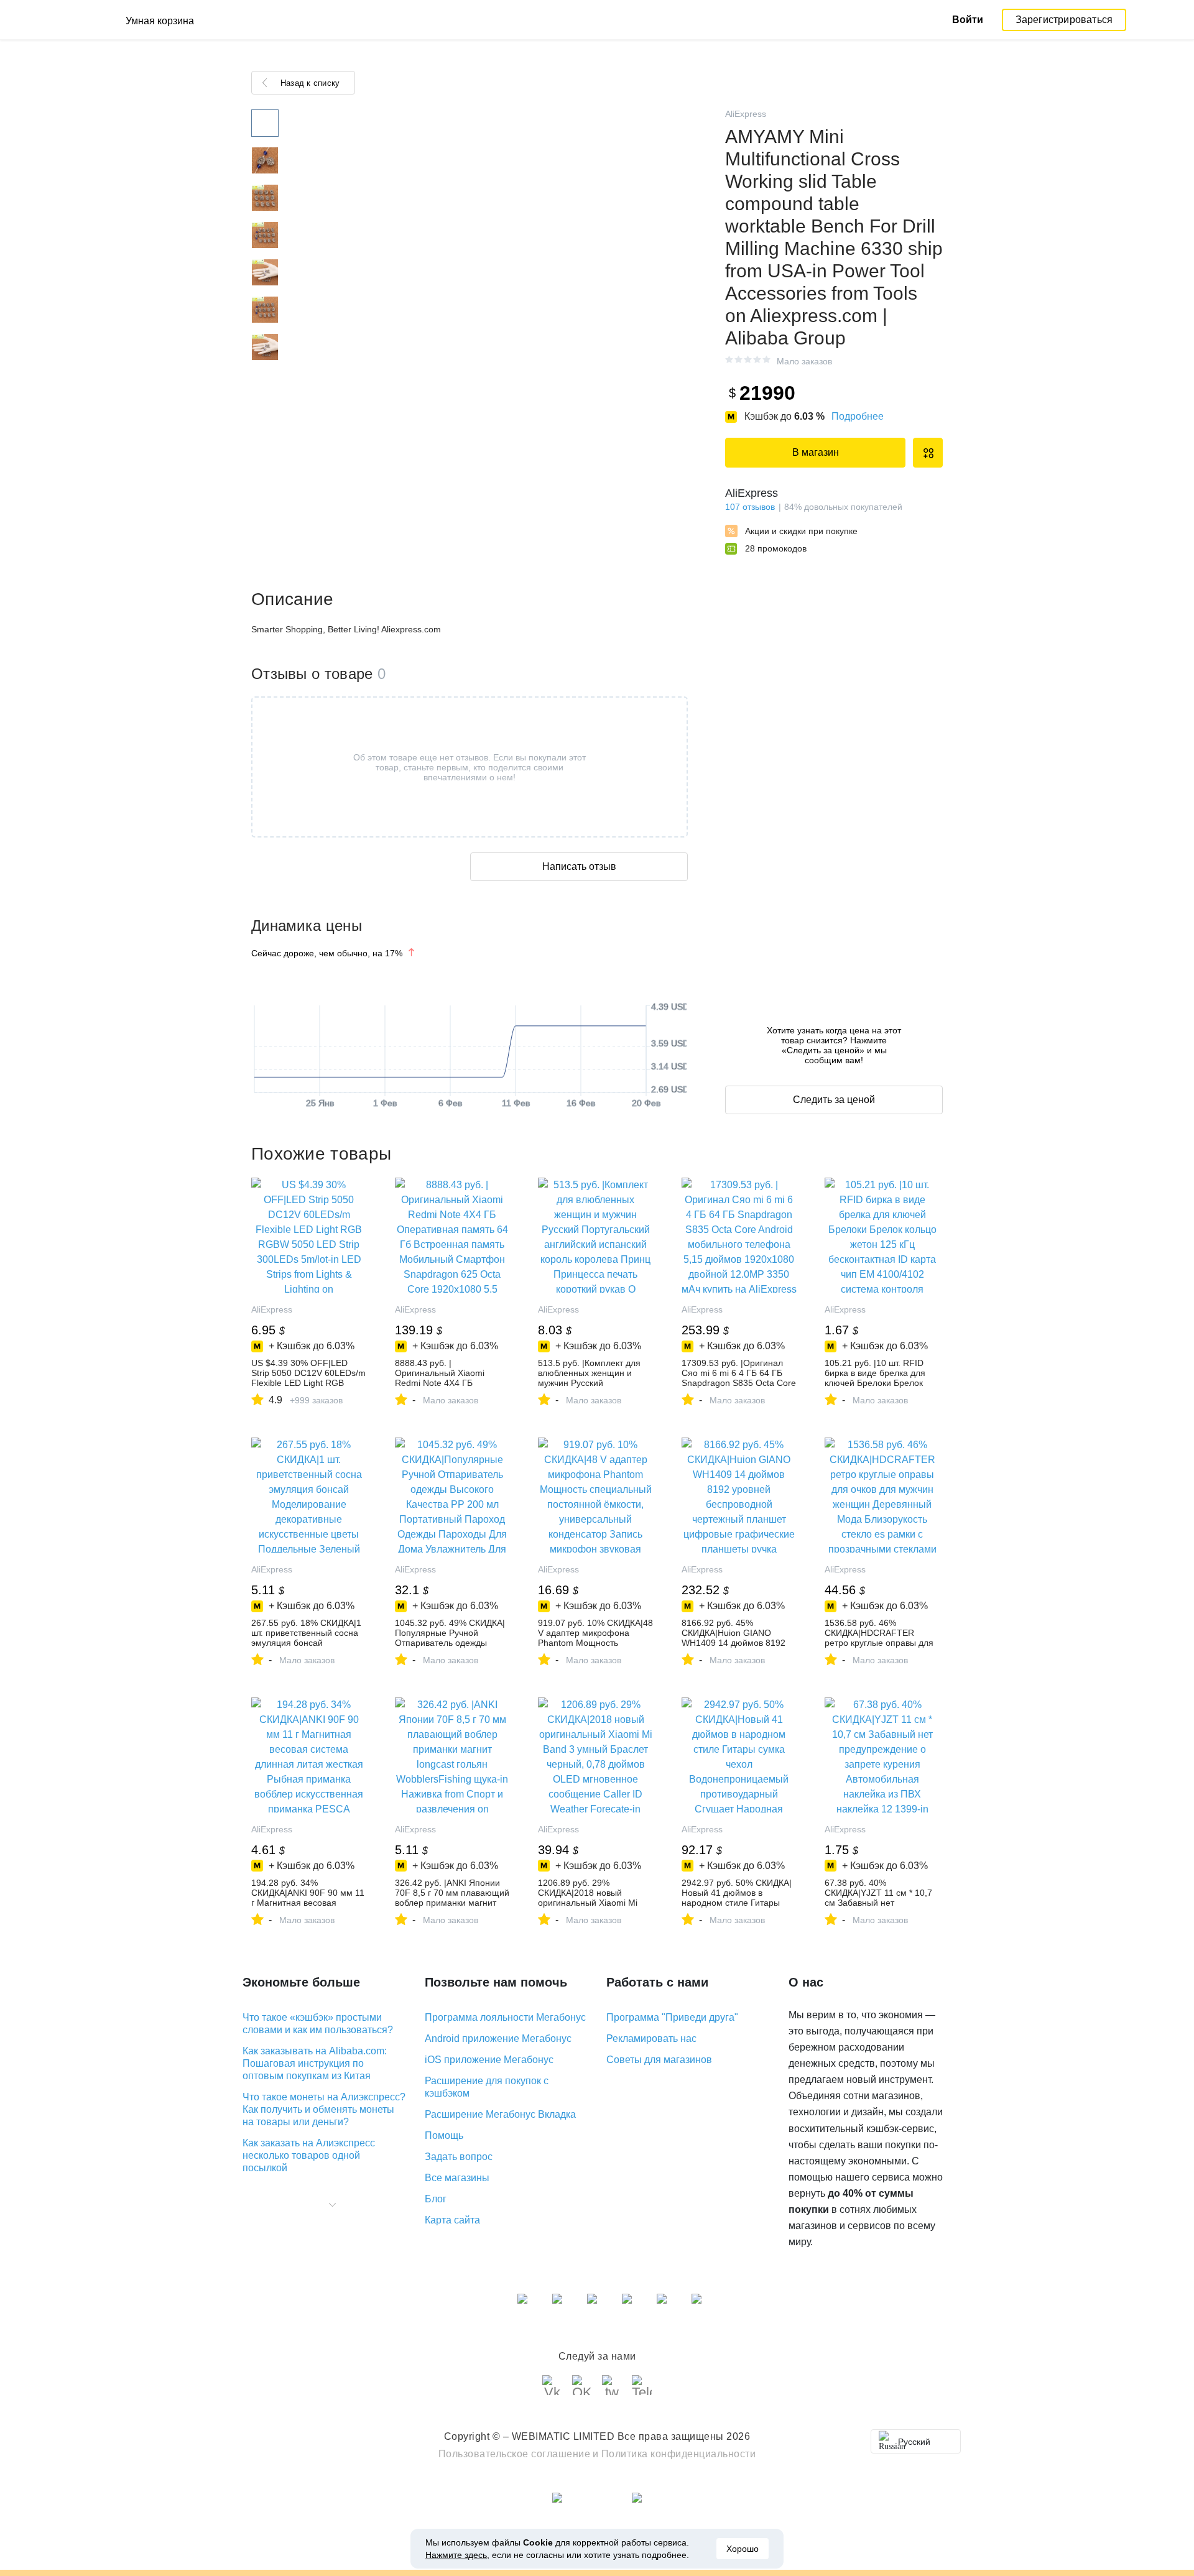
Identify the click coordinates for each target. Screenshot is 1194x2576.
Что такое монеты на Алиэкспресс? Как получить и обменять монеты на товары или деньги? (324, 2109)
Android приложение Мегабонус (498, 2038)
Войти (968, 20)
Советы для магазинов (659, 2060)
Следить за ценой (834, 1100)
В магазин (816, 452)
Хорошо (743, 2549)
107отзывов (750, 507)
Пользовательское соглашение (515, 2454)
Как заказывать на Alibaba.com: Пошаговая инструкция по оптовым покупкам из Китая (315, 2063)
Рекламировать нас (651, 2038)
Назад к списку (310, 83)
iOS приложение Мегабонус (489, 2060)
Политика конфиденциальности (679, 2454)
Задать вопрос (459, 2157)
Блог (436, 2199)
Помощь (444, 2135)
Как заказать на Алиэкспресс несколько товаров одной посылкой (309, 2155)
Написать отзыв (579, 866)
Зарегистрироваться (1064, 20)
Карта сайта (452, 2220)
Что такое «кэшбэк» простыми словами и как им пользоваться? (318, 2024)
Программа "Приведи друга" (672, 2017)
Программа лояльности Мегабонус (505, 2017)
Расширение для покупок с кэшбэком (487, 2087)
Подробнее (858, 416)
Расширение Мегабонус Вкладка (500, 2114)
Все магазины (457, 2178)
